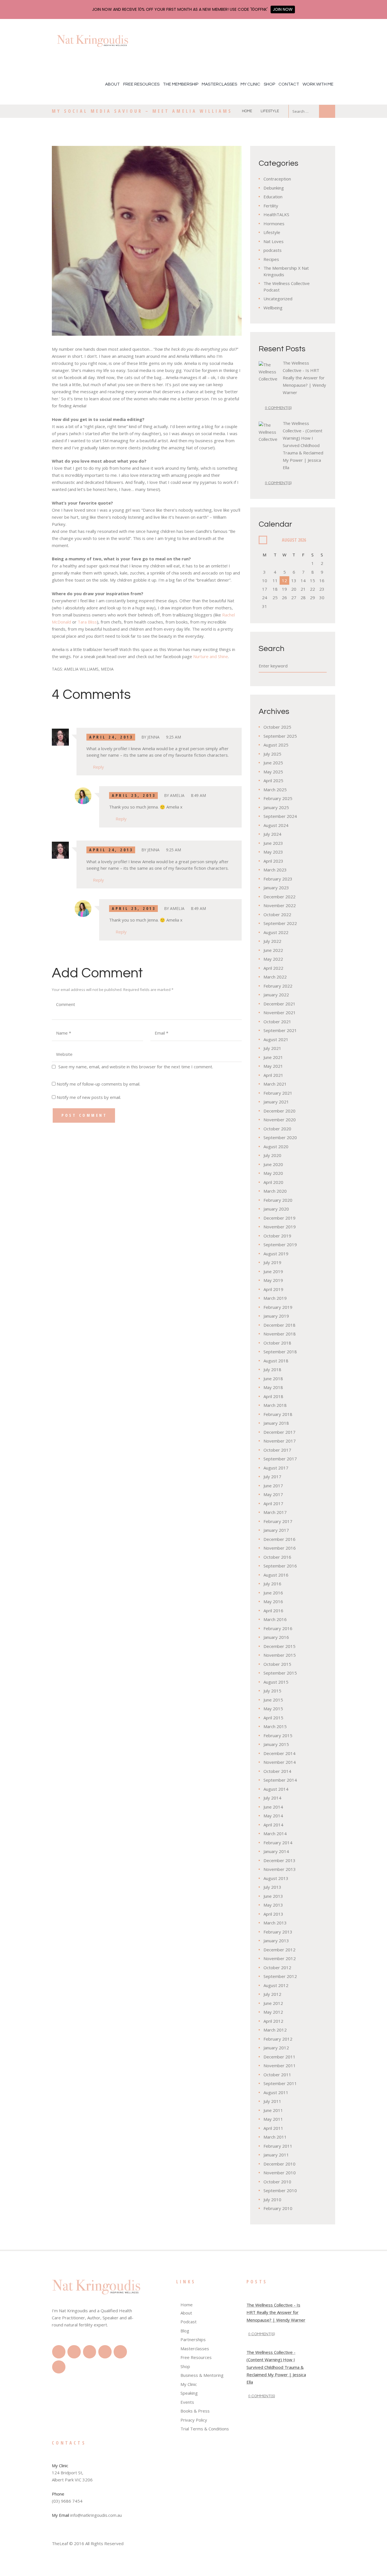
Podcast (189, 2322)
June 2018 (273, 1379)
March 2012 (275, 2030)
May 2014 (273, 1816)
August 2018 (276, 1361)
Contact (289, 84)
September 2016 (280, 1566)
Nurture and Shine (211, 656)
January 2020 (276, 1209)
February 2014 (278, 1843)
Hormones (274, 224)
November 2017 (280, 1441)
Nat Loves (274, 241)
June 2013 (273, 1896)
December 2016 (279, 1539)
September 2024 (280, 816)
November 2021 (280, 1012)
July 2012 (272, 1994)
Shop (269, 84)
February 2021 (278, 1093)
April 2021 (273, 1075)
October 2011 (277, 2075)
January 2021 (276, 1102)
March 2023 (275, 870)
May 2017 (273, 1494)
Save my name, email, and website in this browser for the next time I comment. (136, 1067)
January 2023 (276, 888)
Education (273, 197)
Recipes (271, 259)
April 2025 (273, 780)
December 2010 (279, 2164)
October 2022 (277, 914)
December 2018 (279, 1325)
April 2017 (273, 1503)
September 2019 (280, 1245)
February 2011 (278, 2146)
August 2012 (276, 1985)
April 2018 (273, 1396)
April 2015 (273, 1718)
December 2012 (279, 1950)
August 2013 (276, 1878)
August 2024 (276, 825)
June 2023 (273, 843)
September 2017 (280, 1459)
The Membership (181, 84)
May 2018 (273, 1387)
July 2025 (272, 754)
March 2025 (275, 790)
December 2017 (279, 1432)
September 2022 (280, 923)
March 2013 (275, 1923)
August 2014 (276, 1789)
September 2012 (280, 1976)
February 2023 (278, 879)
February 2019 (278, 1307)
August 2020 (276, 1146)
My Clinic (250, 84)
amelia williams (81, 669)
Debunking (274, 188)
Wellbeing (273, 308)
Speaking (189, 2393)
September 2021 (280, 1030)
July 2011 (272, 2101)
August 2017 (276, 1468)
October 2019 (277, 1236)
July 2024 (272, 834)
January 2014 (276, 1851)
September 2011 (280, 2083)
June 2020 (273, 1164)
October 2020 (277, 1129)
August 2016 (276, 1575)
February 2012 (278, 2039)
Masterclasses (219, 84)
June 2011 (273, 2110)
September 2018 (280, 1352)
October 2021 (277, 1022)
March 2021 (275, 1084)
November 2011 (280, 2066)
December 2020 (279, 1111)
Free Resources (141, 84)
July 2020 (272, 1155)
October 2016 (277, 1557)
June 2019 (273, 1271)
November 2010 (280, 2173)
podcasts (273, 250)
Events (187, 2402)
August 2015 (276, 1682)
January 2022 (276, 995)
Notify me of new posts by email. (89, 1097)
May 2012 (273, 2012)
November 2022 (280, 905)
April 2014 (273, 1825)
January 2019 (276, 1316)
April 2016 (273, 1611)
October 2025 (277, 727)
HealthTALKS (276, 214)
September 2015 (280, 1673)
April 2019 (273, 1289)
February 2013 (278, 1932)
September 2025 (280, 736)
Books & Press (195, 2411)
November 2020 (280, 1120)
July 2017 (272, 1477)
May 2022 (273, 959)
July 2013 (272, 1887)
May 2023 (273, 852)
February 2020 (278, 1200)
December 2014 (279, 1753)
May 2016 (273, 1601)
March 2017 (275, 1512)
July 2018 (272, 1369)
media (107, 669)
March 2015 (275, 1726)
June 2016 (273, 1593)
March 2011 (275, 2137)
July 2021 (272, 1048)
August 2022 (276, 932)
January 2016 (276, 1637)
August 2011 (276, 2092)
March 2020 (275, 1191)
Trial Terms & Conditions (205, 2429)
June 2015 (273, 1700)
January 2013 (276, 1941)
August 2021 (276, 1039)
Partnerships (193, 2339)
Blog (185, 2331)
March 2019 (275, 1298)
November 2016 (280, 1548)
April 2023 (273, 861)
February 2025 (278, 798)
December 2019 (279, 1218)
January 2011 (276, 2155)
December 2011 (279, 2057)
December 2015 (279, 1646)
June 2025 (273, 763)
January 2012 (276, 2048)
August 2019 (276, 1254)
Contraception (277, 179)
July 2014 (272, 1798)
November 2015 (280, 1655)
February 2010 (278, 2208)
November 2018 (280, 1334)
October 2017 (277, 1450)
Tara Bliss (87, 622)
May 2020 (273, 1173)
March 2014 (275, 1833)
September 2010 (280, 2190)
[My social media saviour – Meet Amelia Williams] (147, 241)
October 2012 (277, 1967)
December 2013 (279, 1860)
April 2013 (273, 1914)
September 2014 (280, 1780)
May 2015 (273, 1709)
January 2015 (276, 1744)
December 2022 (279, 897)
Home (247, 111)
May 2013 (273, 1905)
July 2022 (272, 941)
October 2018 (277, 1343)
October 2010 (277, 2182)
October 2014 (277, 1771)
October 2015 (277, 1664)
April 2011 (273, 2128)
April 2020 (273, 1182)
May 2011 (273, 2119)
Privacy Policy (194, 2420)
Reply (98, 767)
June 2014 (273, 1807)
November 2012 (280, 1958)
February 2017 (278, 1521)
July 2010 (272, 2200)
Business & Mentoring (202, 2375)
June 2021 (273, 1057)
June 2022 (273, 950)
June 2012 (273, 2003)
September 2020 (280, 1137)
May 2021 (273, 1066)
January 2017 (276, 1530)
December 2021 (279, 1004)
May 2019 (273, 1280)
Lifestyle (270, 111)
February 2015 (278, 1735)
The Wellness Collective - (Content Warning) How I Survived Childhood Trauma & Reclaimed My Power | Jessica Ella (303, 445)
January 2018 (276, 1423)
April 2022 (273, 968)
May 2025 (273, 772)
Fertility (271, 206)
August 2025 (276, 745)
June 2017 (273, 1486)
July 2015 (272, 1691)
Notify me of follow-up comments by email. (98, 1084)
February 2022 (278, 986)
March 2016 (275, 1619)
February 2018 (278, 1414)
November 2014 (280, 1762)
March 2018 (275, 1405)
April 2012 (273, 2021)
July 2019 (272, 1262)
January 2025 (276, 807)
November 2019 (280, 1227)
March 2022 (275, 977)
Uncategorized (278, 299)
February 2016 (278, 1628)
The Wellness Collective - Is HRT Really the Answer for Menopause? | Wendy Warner (304, 378)
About (112, 84)
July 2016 (272, 1584)
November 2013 (280, 1869)
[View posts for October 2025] (263, 540)
